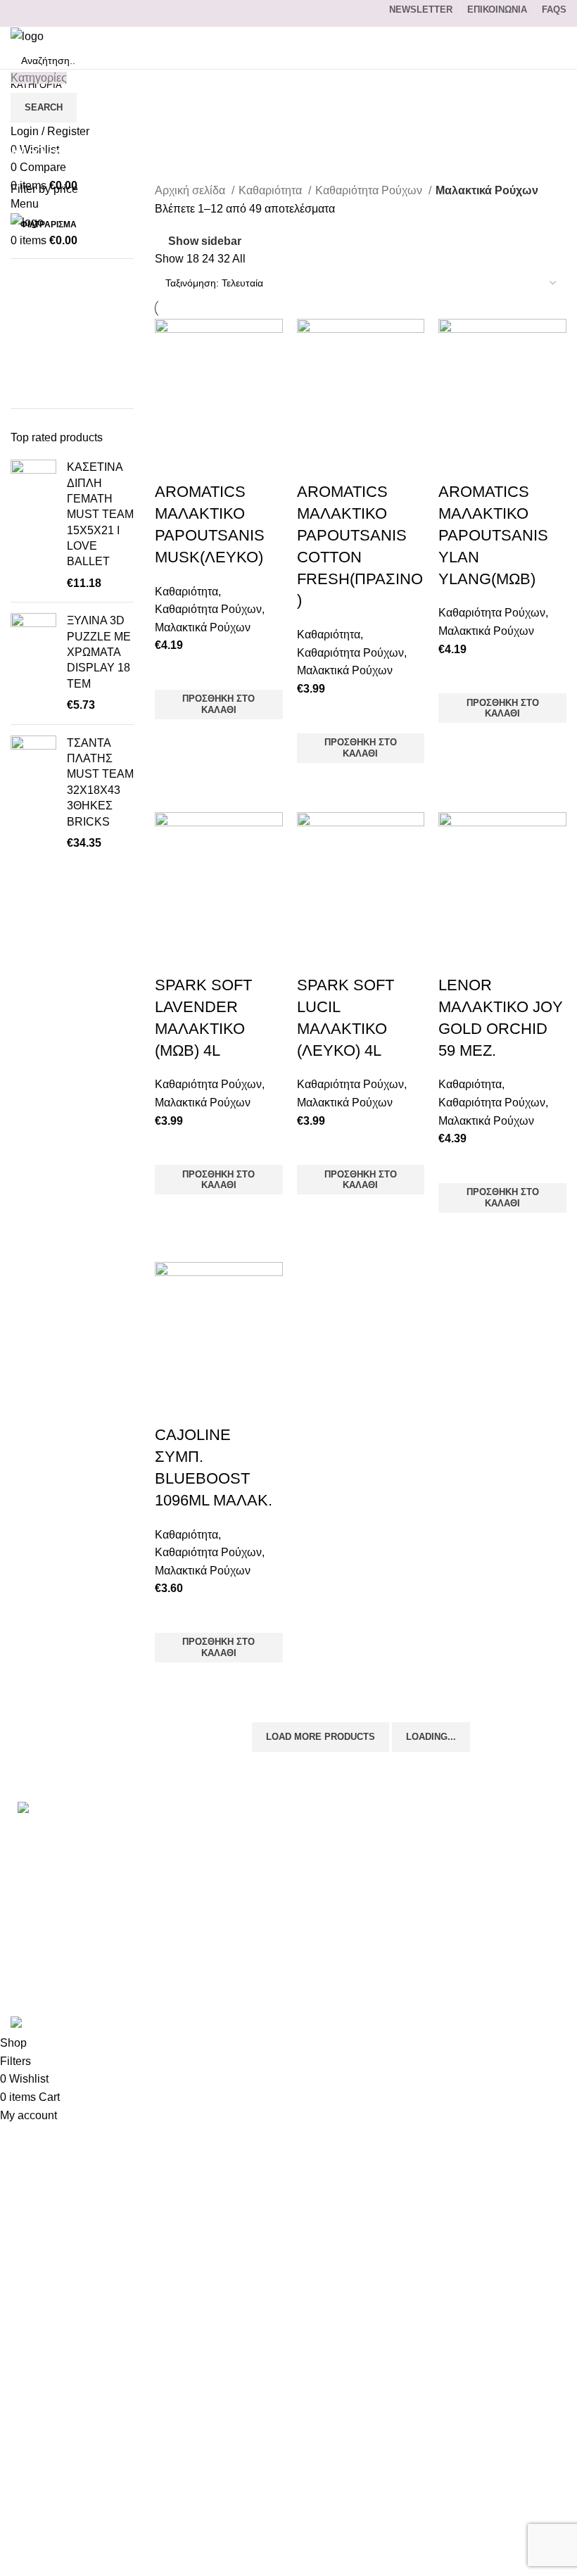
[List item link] (96, 1872)
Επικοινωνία (427, 1831)
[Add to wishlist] (172, 672)
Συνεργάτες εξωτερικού (453, 1989)
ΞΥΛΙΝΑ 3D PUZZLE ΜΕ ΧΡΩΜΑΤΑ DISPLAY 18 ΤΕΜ (99, 652)
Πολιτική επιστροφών (449, 1937)
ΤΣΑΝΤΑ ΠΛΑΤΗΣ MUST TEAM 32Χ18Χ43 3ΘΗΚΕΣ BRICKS (100, 782)
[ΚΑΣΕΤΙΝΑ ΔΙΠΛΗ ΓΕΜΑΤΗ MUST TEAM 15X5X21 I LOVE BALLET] (33, 525)
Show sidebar (205, 242)
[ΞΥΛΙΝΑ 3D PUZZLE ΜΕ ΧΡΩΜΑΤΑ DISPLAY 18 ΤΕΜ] (33, 663)
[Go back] (28, 122)
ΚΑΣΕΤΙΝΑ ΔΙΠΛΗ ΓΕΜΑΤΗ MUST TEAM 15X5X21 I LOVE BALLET (100, 514)
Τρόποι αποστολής (443, 1884)
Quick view (172, 737)
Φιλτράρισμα (49, 225)
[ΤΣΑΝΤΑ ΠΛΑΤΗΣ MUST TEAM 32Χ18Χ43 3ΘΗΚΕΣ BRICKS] (33, 794)
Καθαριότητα (272, 190)
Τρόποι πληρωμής (442, 1858)
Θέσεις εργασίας (436, 1963)
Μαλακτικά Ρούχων (203, 627)
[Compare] (172, 464)
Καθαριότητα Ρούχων (370, 190)
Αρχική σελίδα (191, 190)
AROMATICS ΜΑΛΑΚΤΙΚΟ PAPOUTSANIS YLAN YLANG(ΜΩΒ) (493, 535)
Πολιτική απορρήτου (446, 1911)
